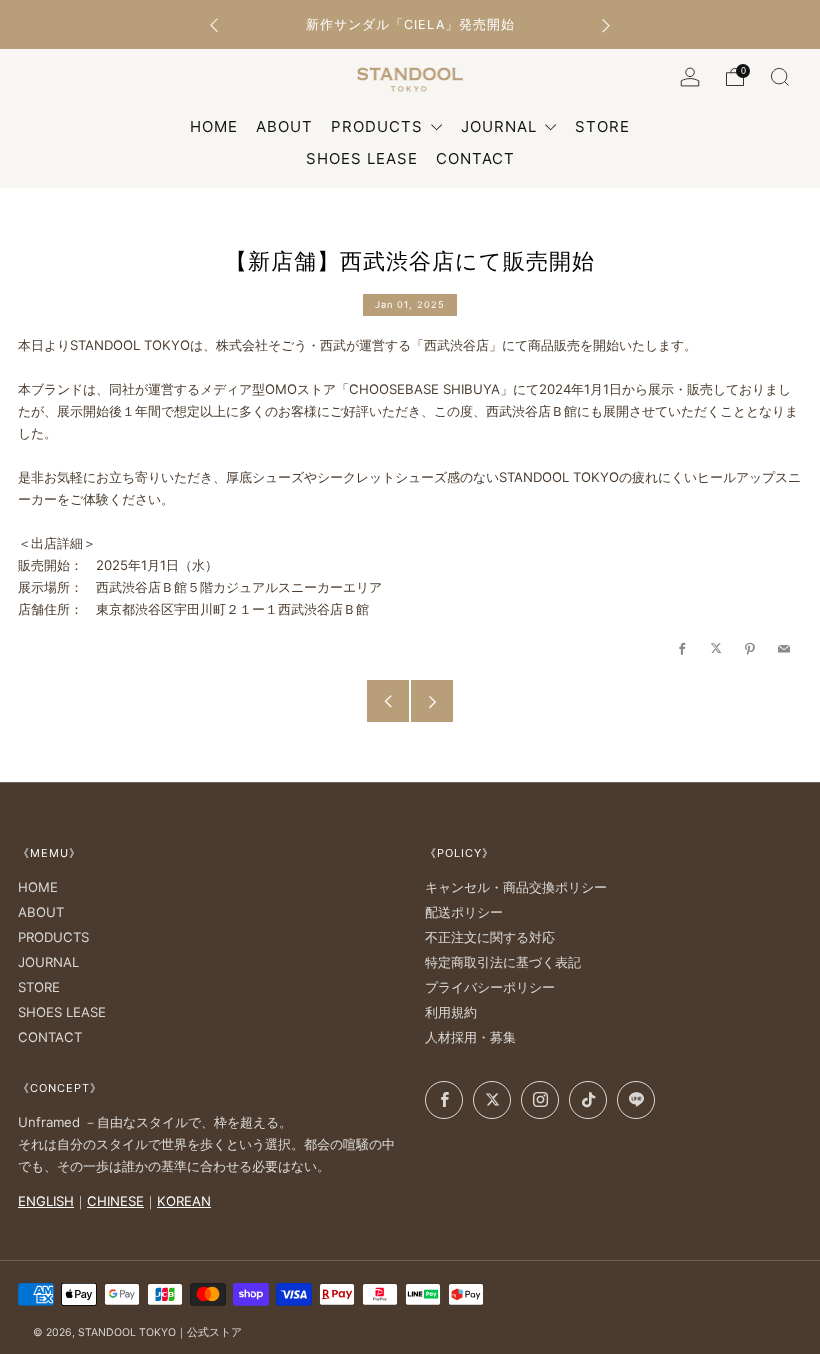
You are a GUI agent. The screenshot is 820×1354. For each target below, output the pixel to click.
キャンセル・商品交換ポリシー (516, 887)
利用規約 (451, 1012)
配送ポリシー (464, 912)
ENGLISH (46, 1201)
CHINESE (115, 1201)
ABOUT (41, 912)
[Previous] (214, 24)
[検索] (780, 77)
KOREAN (184, 1201)
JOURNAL (501, 126)
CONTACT (50, 1037)
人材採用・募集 (470, 1037)
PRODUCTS (379, 126)
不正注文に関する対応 (490, 937)
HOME (38, 887)
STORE (39, 987)
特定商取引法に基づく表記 (503, 962)
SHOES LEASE (62, 1012)
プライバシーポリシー (490, 987)
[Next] (606, 24)
